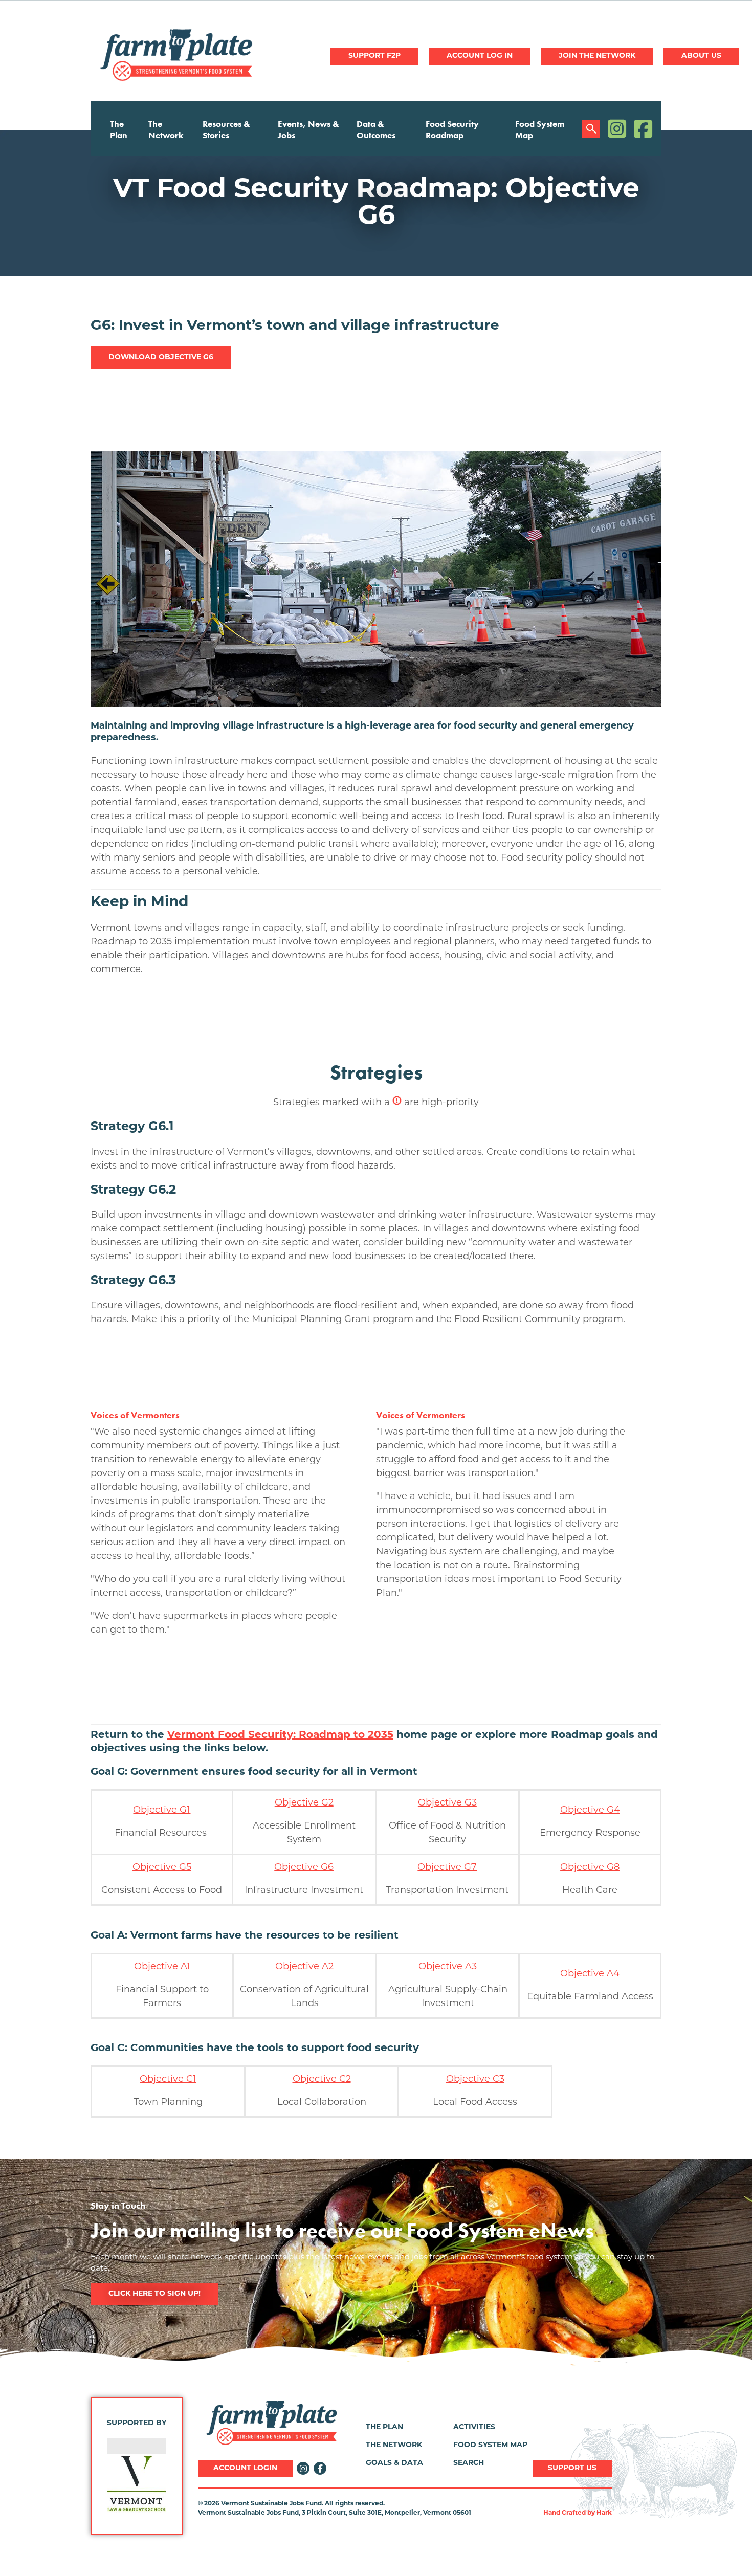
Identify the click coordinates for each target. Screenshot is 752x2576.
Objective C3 (475, 2080)
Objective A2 (304, 1967)
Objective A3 (448, 1967)
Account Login (245, 2468)
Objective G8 (590, 1868)
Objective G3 (447, 1803)
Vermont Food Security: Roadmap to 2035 (280, 1735)
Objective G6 (304, 1868)
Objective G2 (304, 1803)
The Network (166, 129)
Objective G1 (162, 1811)
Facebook (643, 129)
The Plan (119, 129)
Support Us (572, 2468)
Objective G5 (162, 1868)
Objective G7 (447, 1868)
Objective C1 (168, 2080)
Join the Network (597, 56)
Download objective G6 (161, 357)
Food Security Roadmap (452, 129)
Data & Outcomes (376, 129)
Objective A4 (590, 1974)
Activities (474, 2427)
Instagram (617, 129)
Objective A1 (162, 1967)
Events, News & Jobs (308, 129)
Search (591, 129)
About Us (701, 56)
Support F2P (374, 56)
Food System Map (540, 129)
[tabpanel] (376, 203)
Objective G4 (590, 1811)
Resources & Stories (226, 129)
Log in (480, 56)
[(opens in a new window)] (137, 2483)
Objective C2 (322, 2080)
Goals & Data (394, 2463)
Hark (604, 2513)
